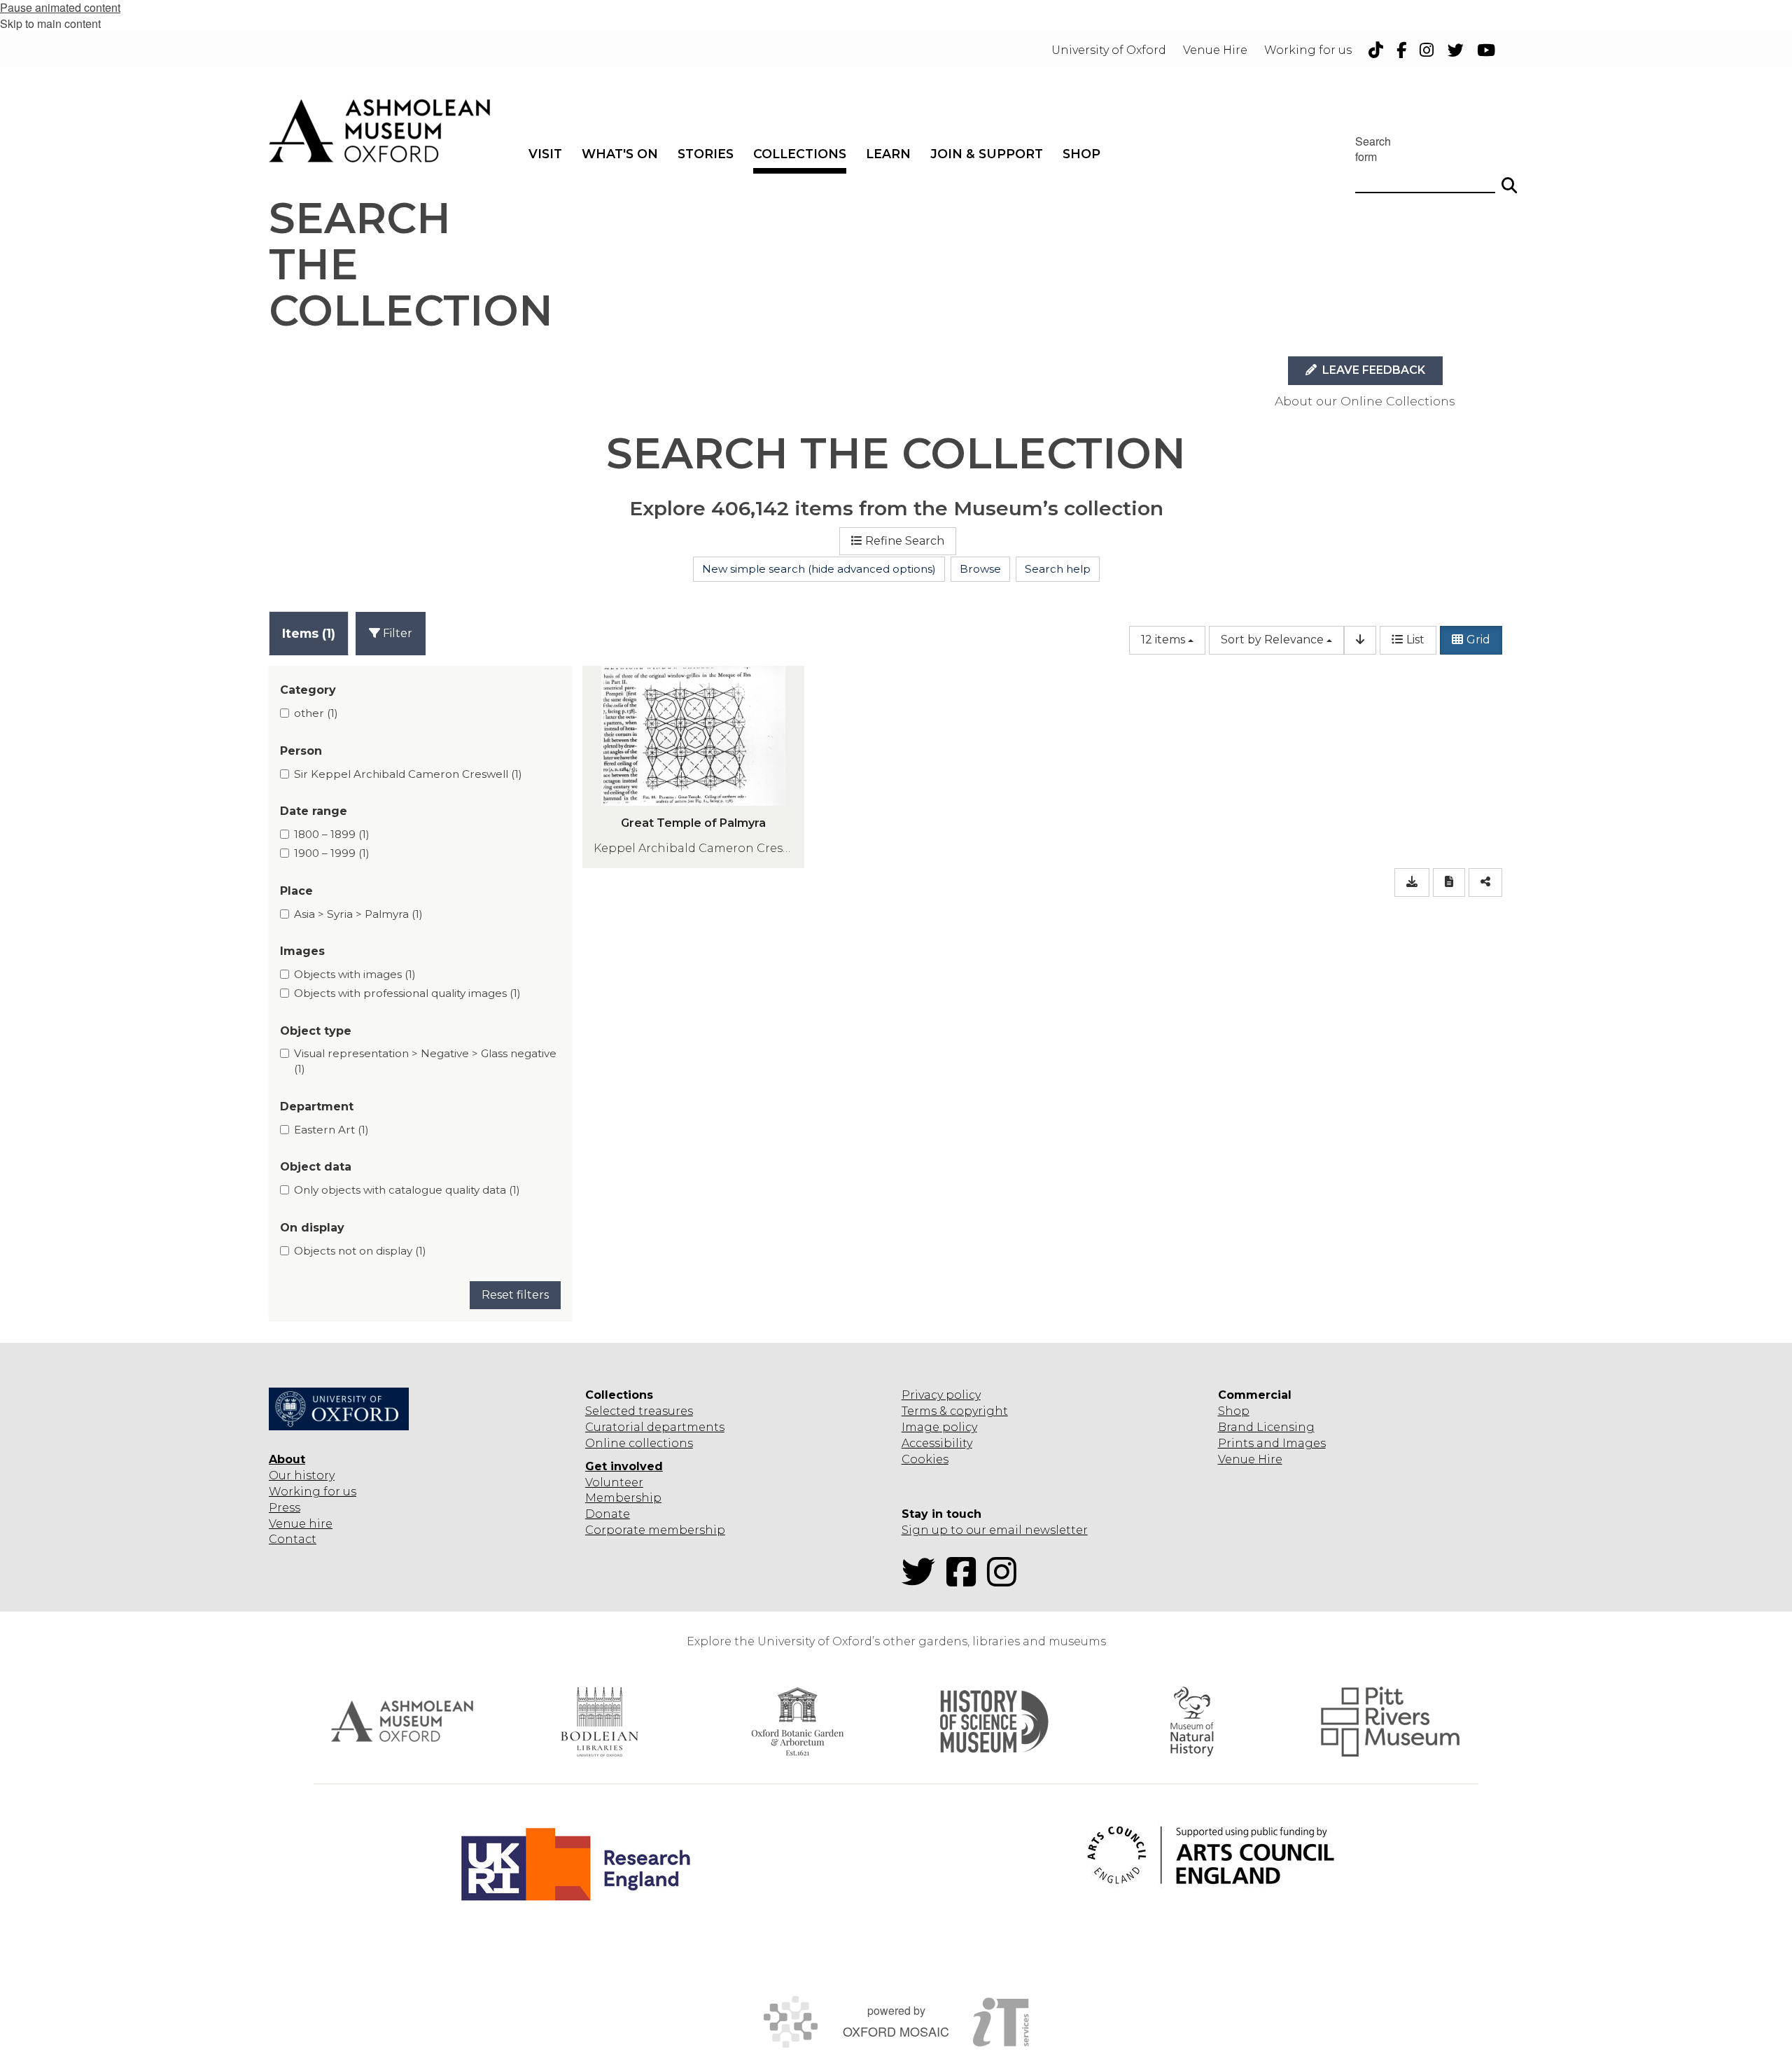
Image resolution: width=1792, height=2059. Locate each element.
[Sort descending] (1360, 640)
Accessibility (937, 1443)
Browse (980, 569)
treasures (664, 1411)
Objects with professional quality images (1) (407, 993)
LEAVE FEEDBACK (1372, 370)
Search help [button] (1058, 569)
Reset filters (515, 1295)
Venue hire (301, 1524)
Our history (302, 1475)
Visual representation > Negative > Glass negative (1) (425, 1061)
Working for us (313, 1492)
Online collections (639, 1443)
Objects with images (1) (355, 974)
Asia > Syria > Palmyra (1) (358, 914)
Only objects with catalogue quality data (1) (407, 1190)
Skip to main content (50, 23)
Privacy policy (941, 1395)
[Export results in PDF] (1449, 882)
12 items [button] (1163, 640)
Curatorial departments (655, 1427)
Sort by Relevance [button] (1272, 640)
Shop (1234, 1411)
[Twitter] (923, 1580)
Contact (293, 1539)
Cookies (925, 1459)
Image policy (939, 1427)
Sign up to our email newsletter (995, 1530)
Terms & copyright (955, 1411)
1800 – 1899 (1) (332, 834)
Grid (1478, 640)
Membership (623, 1498)
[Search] (1509, 179)
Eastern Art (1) (331, 1130)
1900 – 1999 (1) (332, 853)
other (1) (316, 713)
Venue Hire (1250, 1459)
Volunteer (614, 1482)
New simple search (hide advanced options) (819, 569)
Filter (396, 633)
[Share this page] (1485, 882)
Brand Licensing (1266, 1427)
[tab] (309, 633)
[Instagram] (1006, 1580)
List (1415, 640)
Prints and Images (1272, 1443)
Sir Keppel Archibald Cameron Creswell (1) (408, 774)
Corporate (615, 1530)
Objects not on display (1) (360, 1251)
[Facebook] (965, 1580)
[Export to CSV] (1412, 882)
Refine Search (905, 541)
